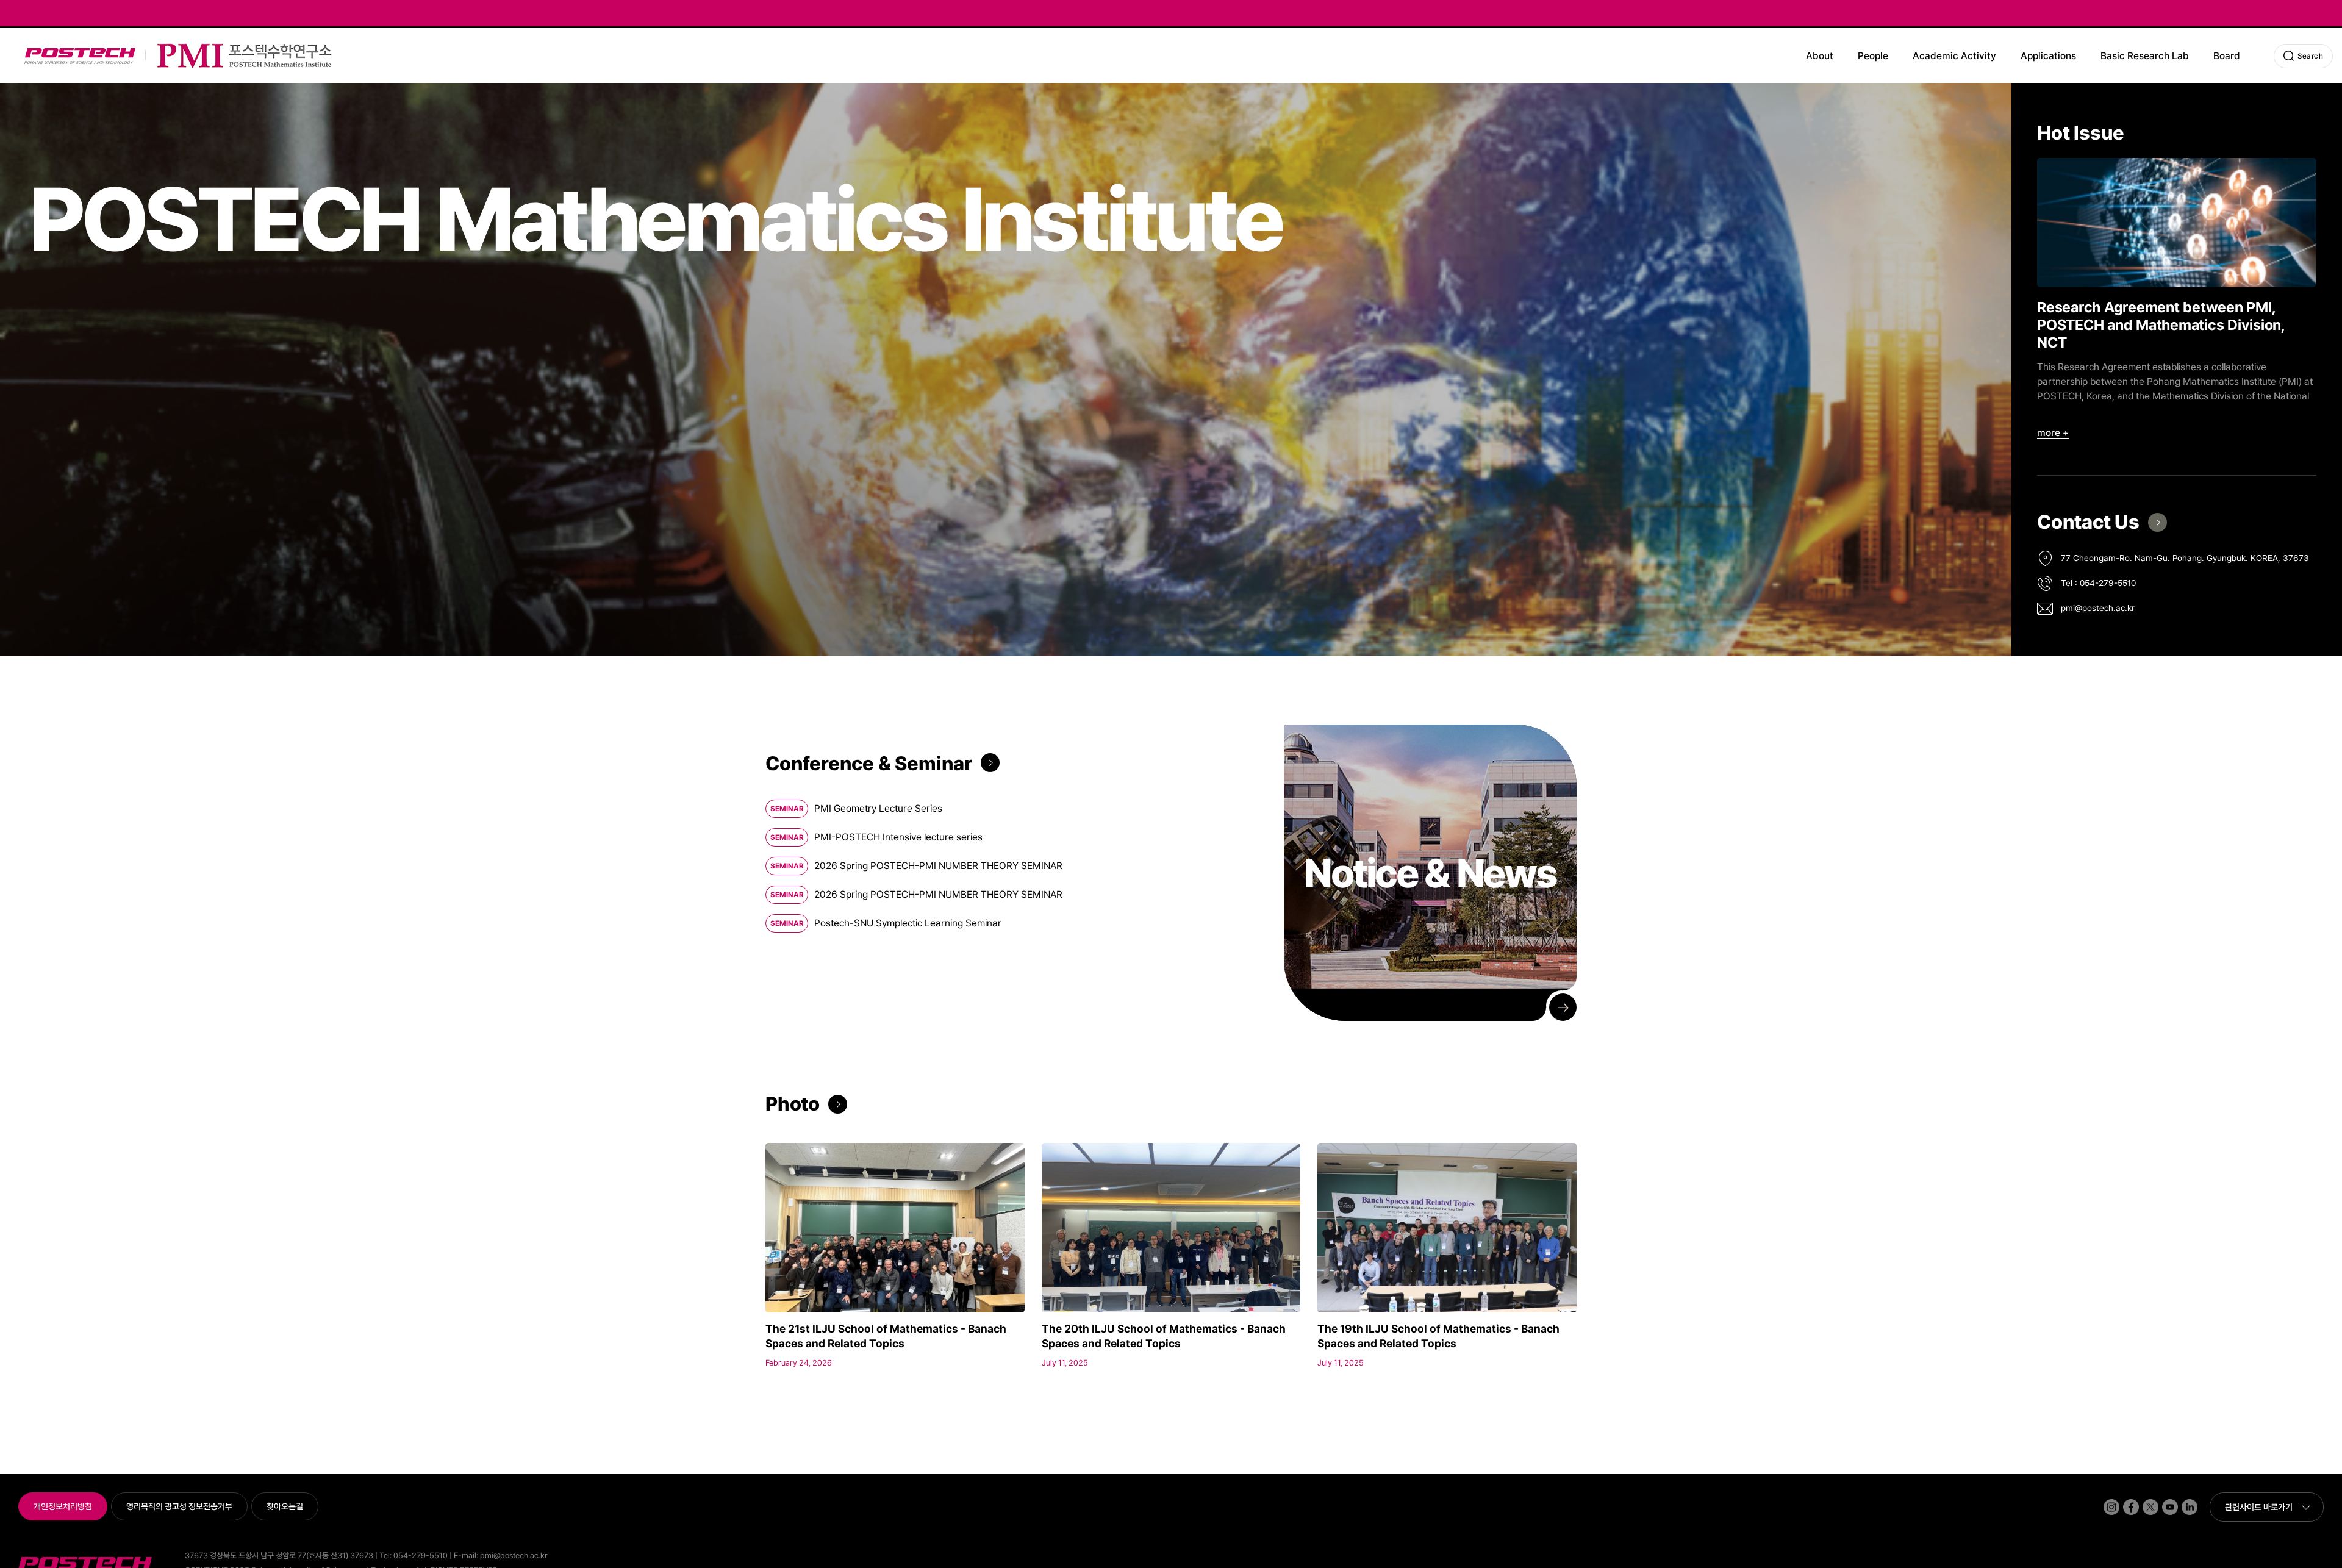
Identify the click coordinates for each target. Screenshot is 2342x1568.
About (1820, 56)
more (2049, 433)
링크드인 (2183, 1499)
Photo (793, 1104)
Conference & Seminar (869, 764)
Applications (2048, 56)
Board (2227, 56)
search (2310, 56)
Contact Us (2088, 522)
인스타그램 (2105, 1499)
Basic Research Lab (2145, 56)
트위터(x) (2144, 1499)
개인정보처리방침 (63, 1506)
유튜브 (2163, 1499)
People (1873, 56)
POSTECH (27, 48)
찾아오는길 (285, 1506)
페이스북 (2124, 1499)
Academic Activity (1954, 56)
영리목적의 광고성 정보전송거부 (179, 1506)
